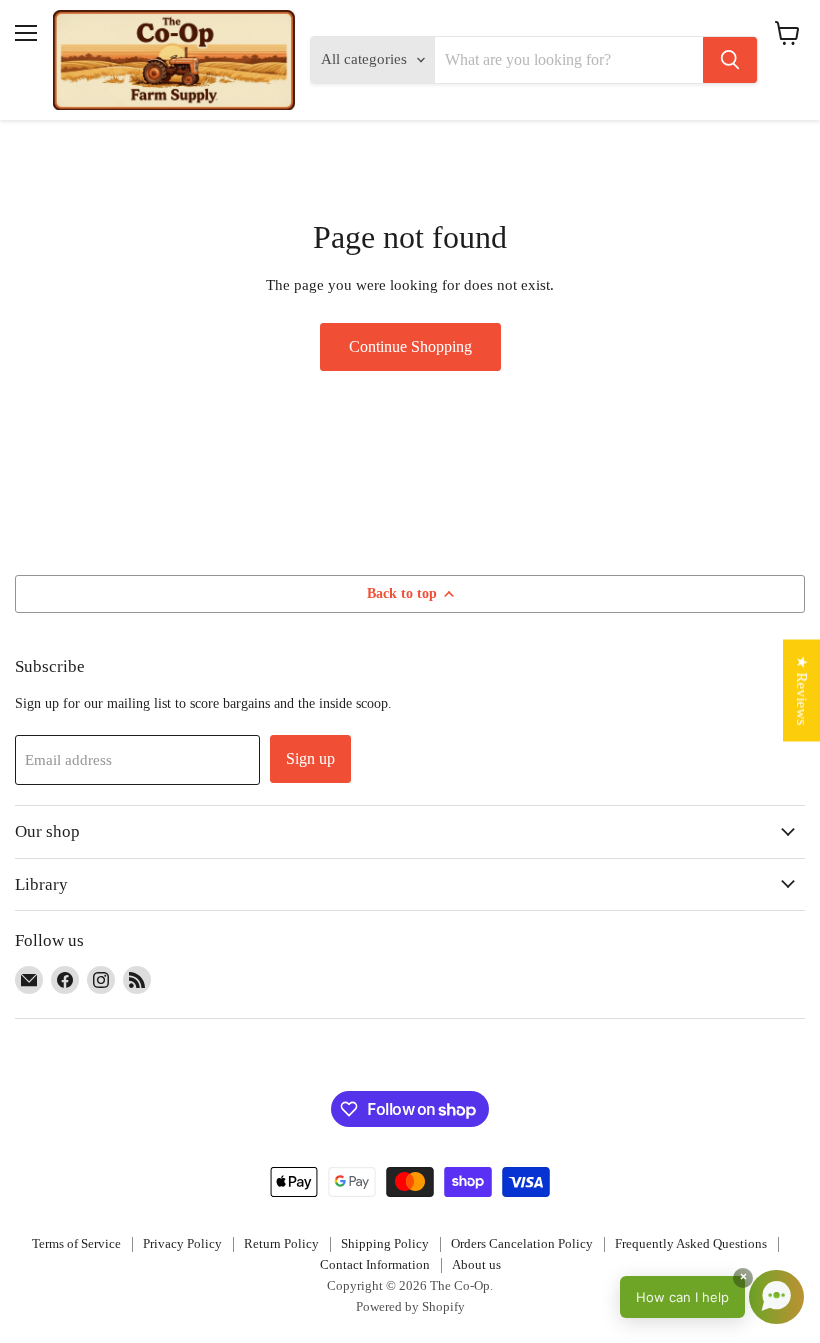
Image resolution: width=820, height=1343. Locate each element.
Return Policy (281, 1243)
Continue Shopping (410, 346)
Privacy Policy (182, 1243)
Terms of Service (76, 1243)
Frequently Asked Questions (691, 1243)
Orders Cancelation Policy (522, 1243)
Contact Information (375, 1264)
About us (476, 1264)
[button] (712, 1297)
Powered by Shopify (410, 1306)
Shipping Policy (385, 1243)
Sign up (310, 758)
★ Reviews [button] (802, 690)
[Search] (730, 60)
